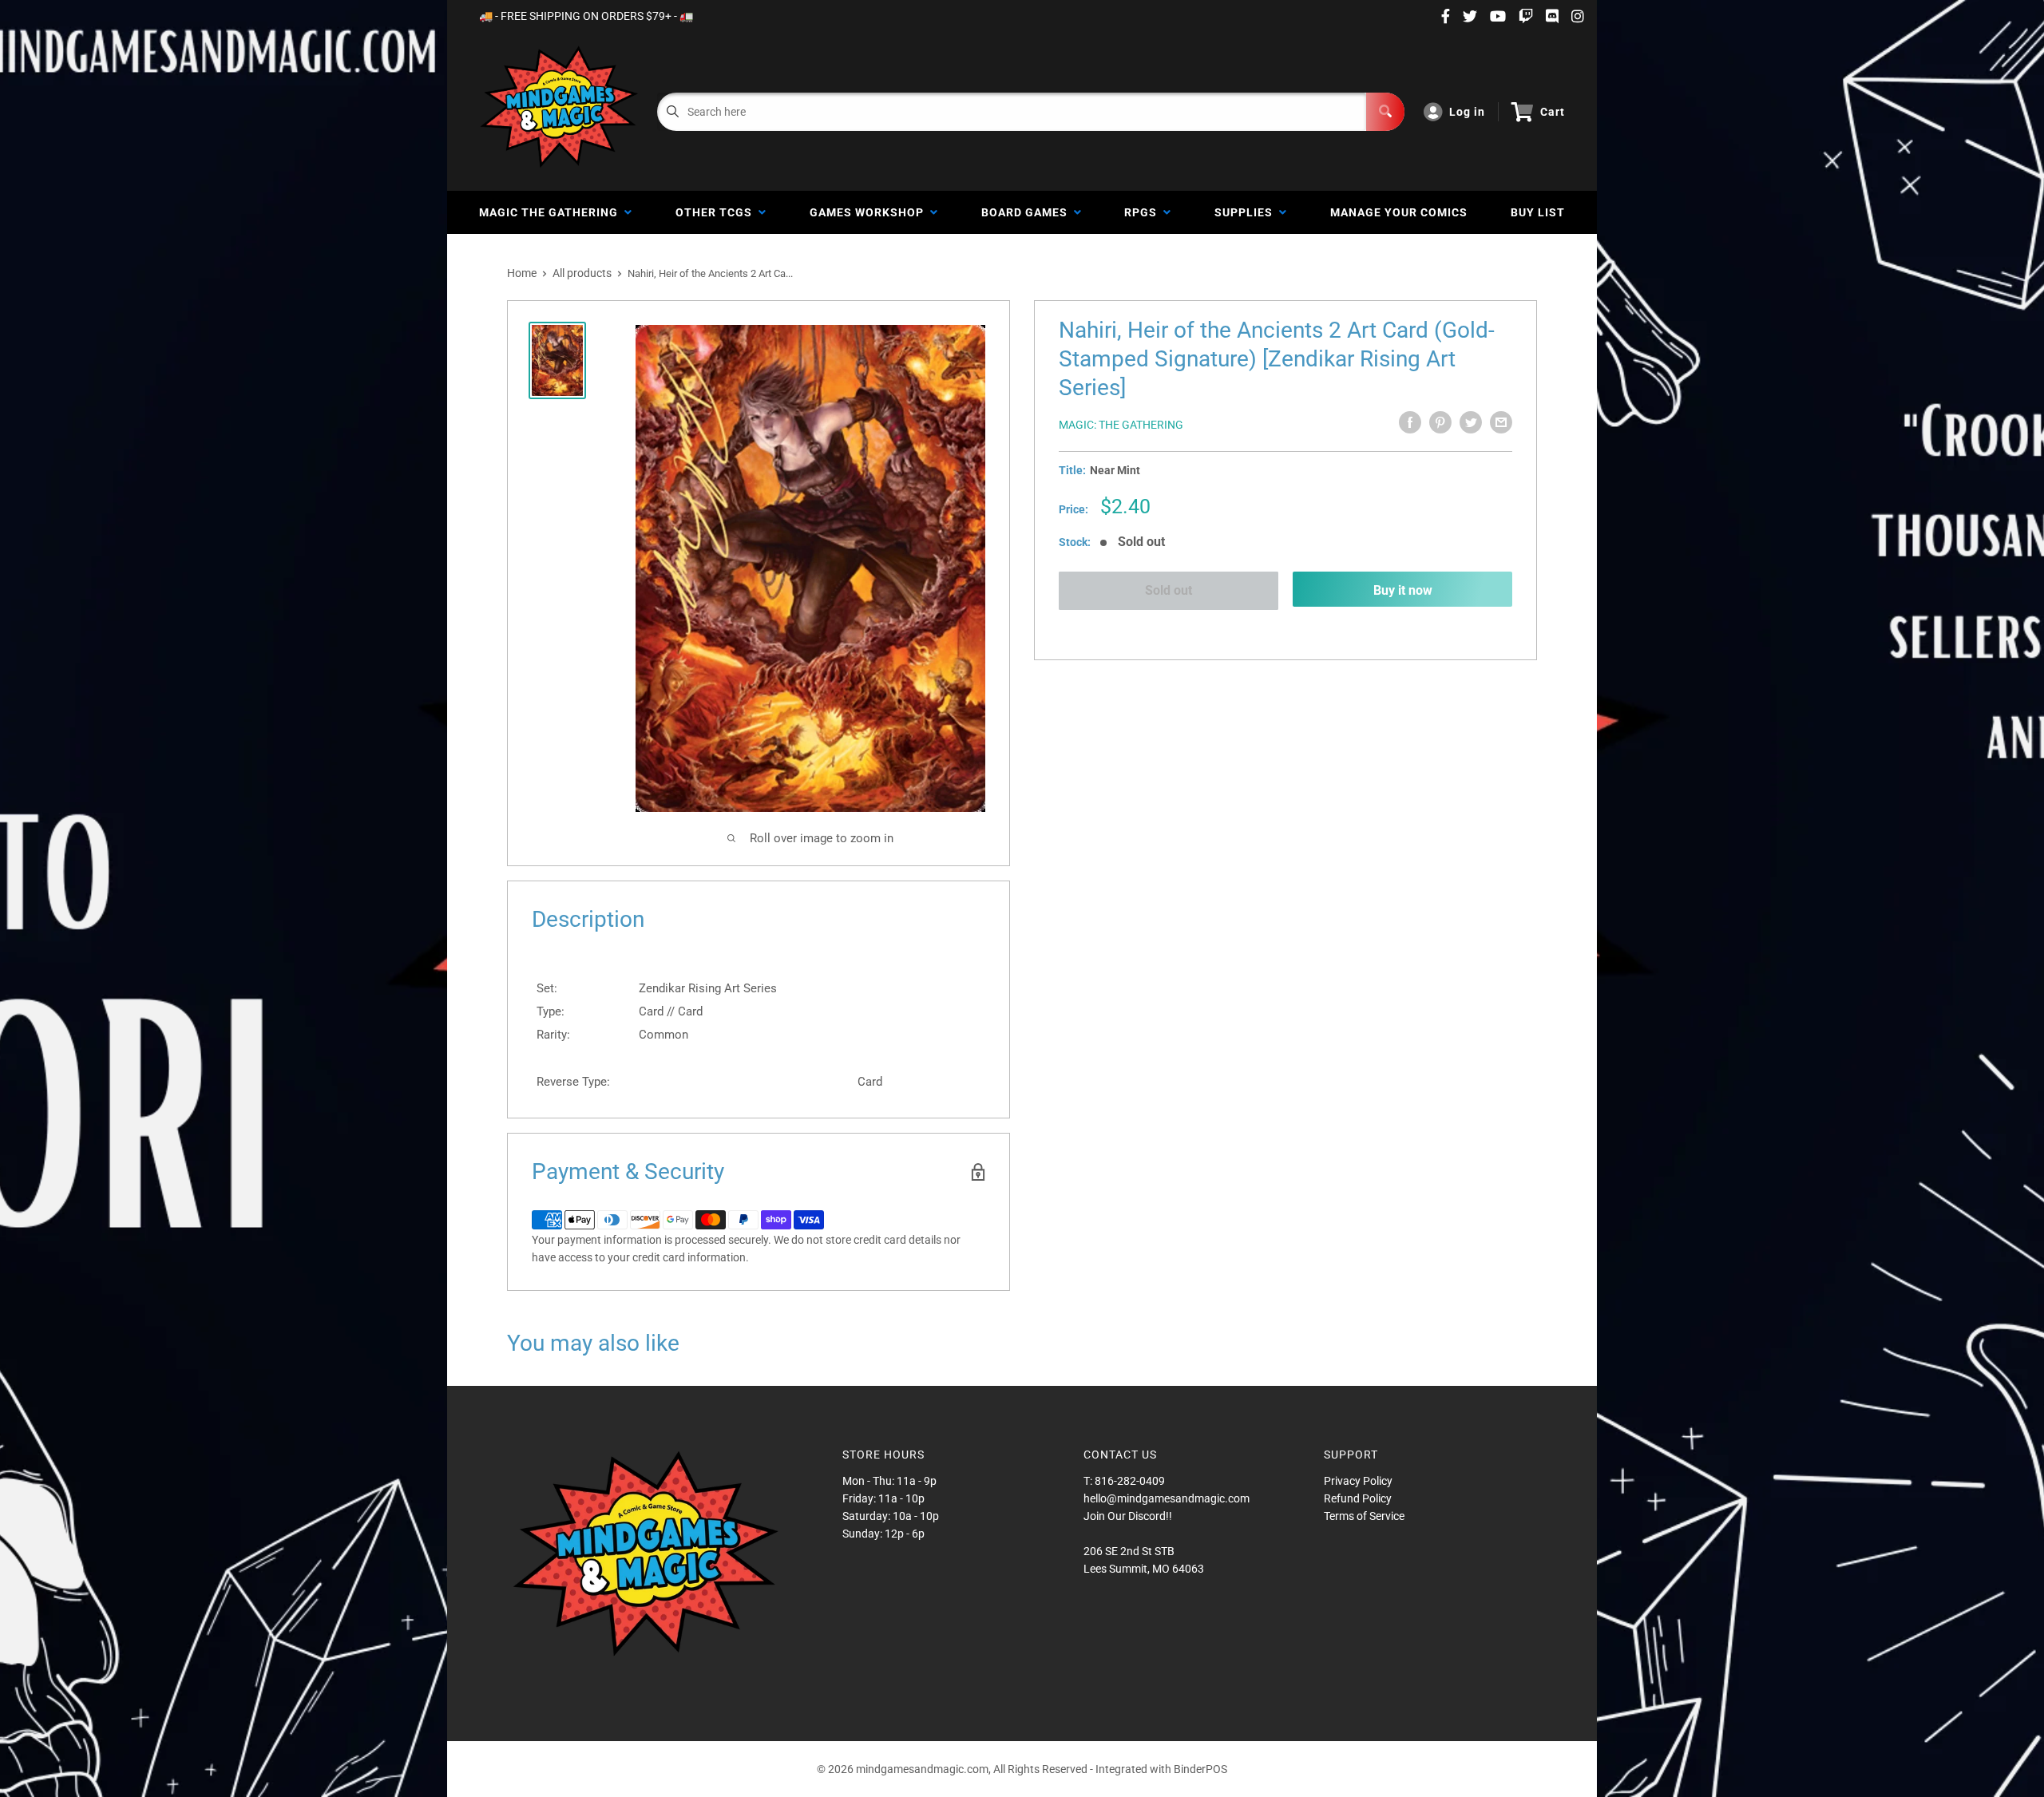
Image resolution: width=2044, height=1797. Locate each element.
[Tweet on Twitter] (1471, 422)
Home (522, 273)
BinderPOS (1200, 1769)
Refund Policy (1358, 1498)
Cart (1553, 112)
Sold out (1169, 590)
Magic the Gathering (552, 212)
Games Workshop (870, 212)
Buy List (1538, 212)
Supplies (1247, 212)
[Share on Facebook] (1410, 422)
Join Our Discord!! (1128, 1516)
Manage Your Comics (1399, 212)
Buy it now (1403, 590)
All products (582, 273)
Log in (1467, 112)
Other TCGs (717, 212)
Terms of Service (1364, 1516)
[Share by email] (1501, 422)
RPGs (1144, 212)
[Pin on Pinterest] (1440, 422)
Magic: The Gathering (1121, 425)
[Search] (1385, 112)
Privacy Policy (1358, 1481)
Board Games (1028, 212)
